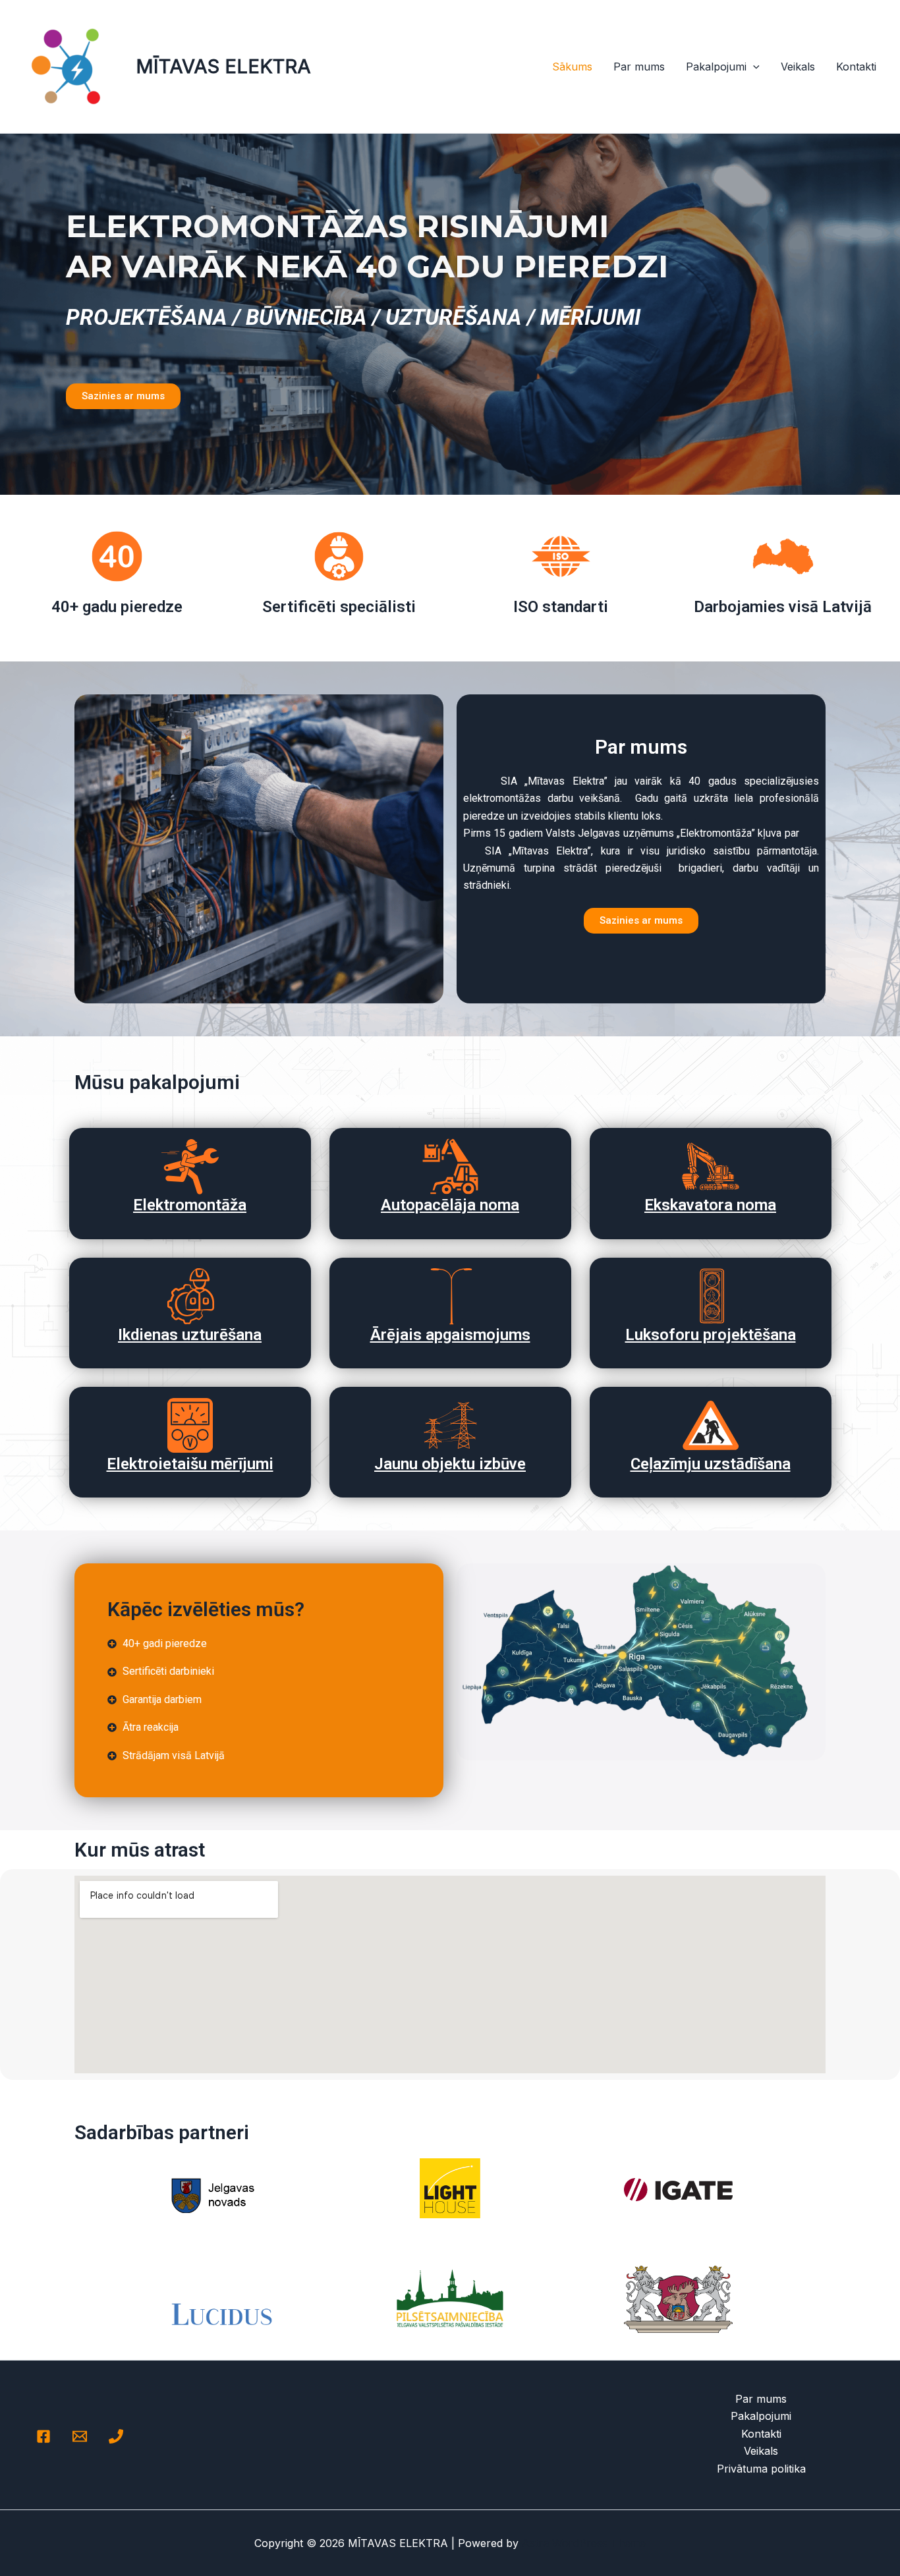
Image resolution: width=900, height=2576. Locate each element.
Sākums (572, 67)
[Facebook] (43, 2436)
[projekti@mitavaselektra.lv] (80, 2436)
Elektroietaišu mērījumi (190, 1464)
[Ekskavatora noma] (711, 1166)
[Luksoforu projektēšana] (711, 1296)
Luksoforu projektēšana (711, 1335)
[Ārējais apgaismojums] (450, 1296)
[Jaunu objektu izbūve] (450, 1425)
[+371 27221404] (116, 2436)
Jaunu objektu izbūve (450, 1464)
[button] (753, 67)
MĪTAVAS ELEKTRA (223, 66)
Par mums (639, 67)
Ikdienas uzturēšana (190, 1335)
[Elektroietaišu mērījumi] (190, 1425)
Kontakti (856, 67)
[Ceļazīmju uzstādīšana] (711, 1425)
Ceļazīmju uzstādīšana (711, 1464)
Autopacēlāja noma (450, 1205)
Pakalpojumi (716, 67)
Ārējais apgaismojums (450, 1335)
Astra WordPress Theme (584, 2543)
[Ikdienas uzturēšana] (190, 1296)
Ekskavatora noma (710, 1205)
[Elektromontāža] (190, 1166)
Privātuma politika (761, 2469)
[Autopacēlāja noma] (450, 1166)
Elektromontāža (190, 1205)
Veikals (798, 67)
